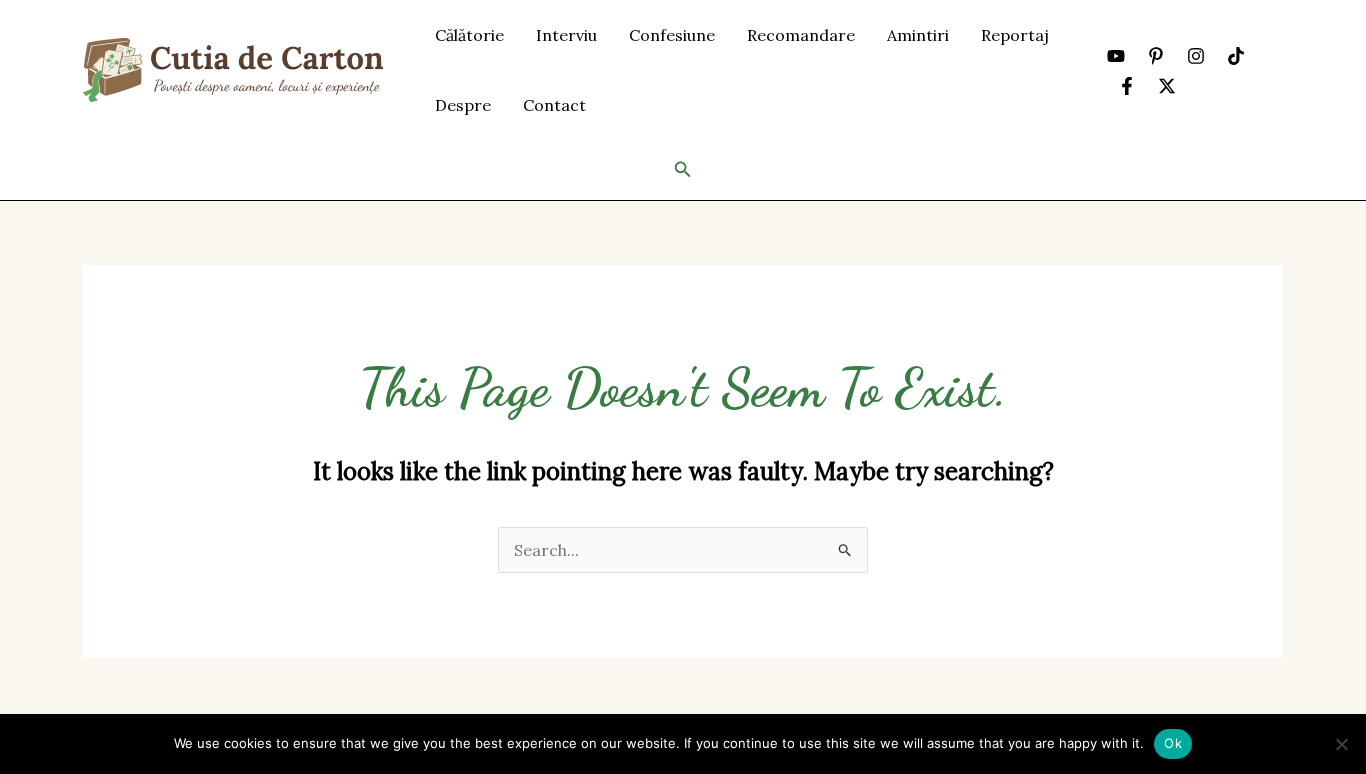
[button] (683, 170)
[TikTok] (1236, 56)
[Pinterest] (1156, 56)
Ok (1173, 743)
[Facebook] (1127, 86)
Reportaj (1015, 35)
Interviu (566, 35)
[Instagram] (1196, 56)
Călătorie (469, 35)
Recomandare (801, 35)
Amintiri (918, 35)
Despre (463, 105)
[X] (1167, 86)
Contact (554, 105)
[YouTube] (1116, 56)
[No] (1341, 744)
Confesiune (672, 35)
